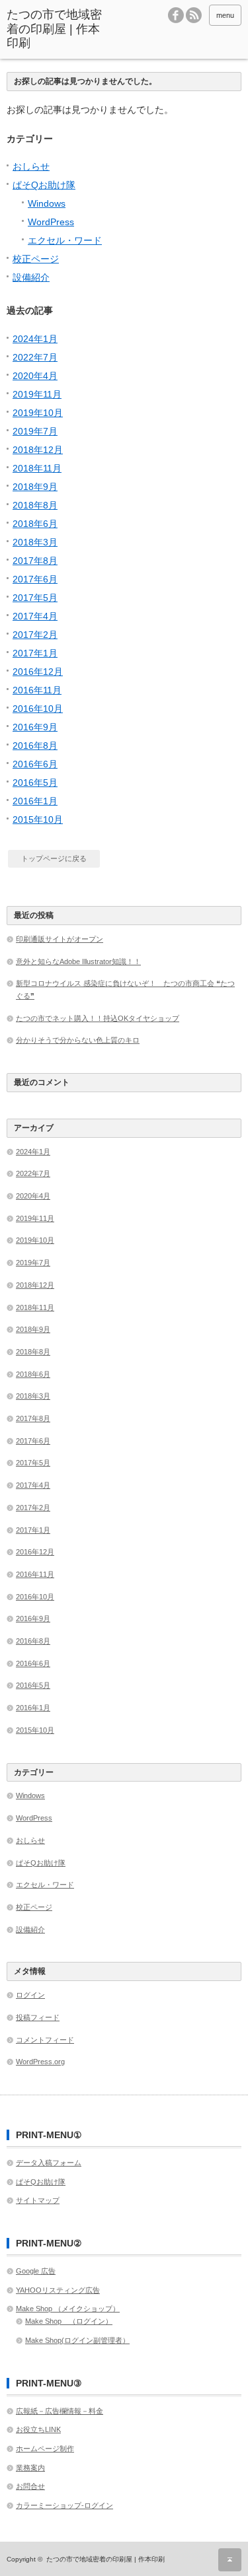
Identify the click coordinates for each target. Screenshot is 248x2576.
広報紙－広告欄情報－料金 (60, 2411)
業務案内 (30, 2468)
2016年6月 (35, 764)
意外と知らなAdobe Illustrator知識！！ (78, 961)
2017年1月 (35, 653)
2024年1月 (35, 339)
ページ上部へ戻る (230, 2560)
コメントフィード (45, 2040)
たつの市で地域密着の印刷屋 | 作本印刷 (105, 2559)
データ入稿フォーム (49, 2163)
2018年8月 (35, 505)
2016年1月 (35, 801)
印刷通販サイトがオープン (60, 939)
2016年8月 (35, 746)
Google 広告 (36, 2271)
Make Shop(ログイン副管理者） (77, 2340)
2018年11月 (37, 468)
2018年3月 (35, 542)
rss (194, 15)
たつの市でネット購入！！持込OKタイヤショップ (98, 1018)
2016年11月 (37, 690)
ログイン (30, 1995)
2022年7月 (35, 357)
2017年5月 (35, 598)
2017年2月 (35, 635)
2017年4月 (35, 616)
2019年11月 (37, 394)
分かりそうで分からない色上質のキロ (78, 1040)
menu (225, 15)
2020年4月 (35, 376)
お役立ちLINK (38, 2429)
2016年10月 (38, 709)
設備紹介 (31, 277)
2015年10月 (38, 819)
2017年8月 (35, 561)
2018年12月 (38, 450)
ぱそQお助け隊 (44, 185)
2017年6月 (35, 579)
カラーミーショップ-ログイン (64, 2505)
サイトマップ (38, 2200)
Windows (47, 203)
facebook (176, 15)
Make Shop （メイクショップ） (68, 2309)
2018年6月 (35, 524)
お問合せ (30, 2486)
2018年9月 (35, 487)
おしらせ (31, 166)
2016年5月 (35, 783)
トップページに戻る (54, 858)
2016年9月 (35, 727)
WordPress (51, 222)
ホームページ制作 (45, 2449)
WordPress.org (40, 2062)
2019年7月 (35, 431)
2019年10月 (38, 413)
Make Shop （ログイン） (69, 2321)
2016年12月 (38, 672)
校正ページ (36, 259)
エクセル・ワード (65, 240)
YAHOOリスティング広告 (58, 2290)
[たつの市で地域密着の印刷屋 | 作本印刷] (56, 29)
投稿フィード (38, 2017)
